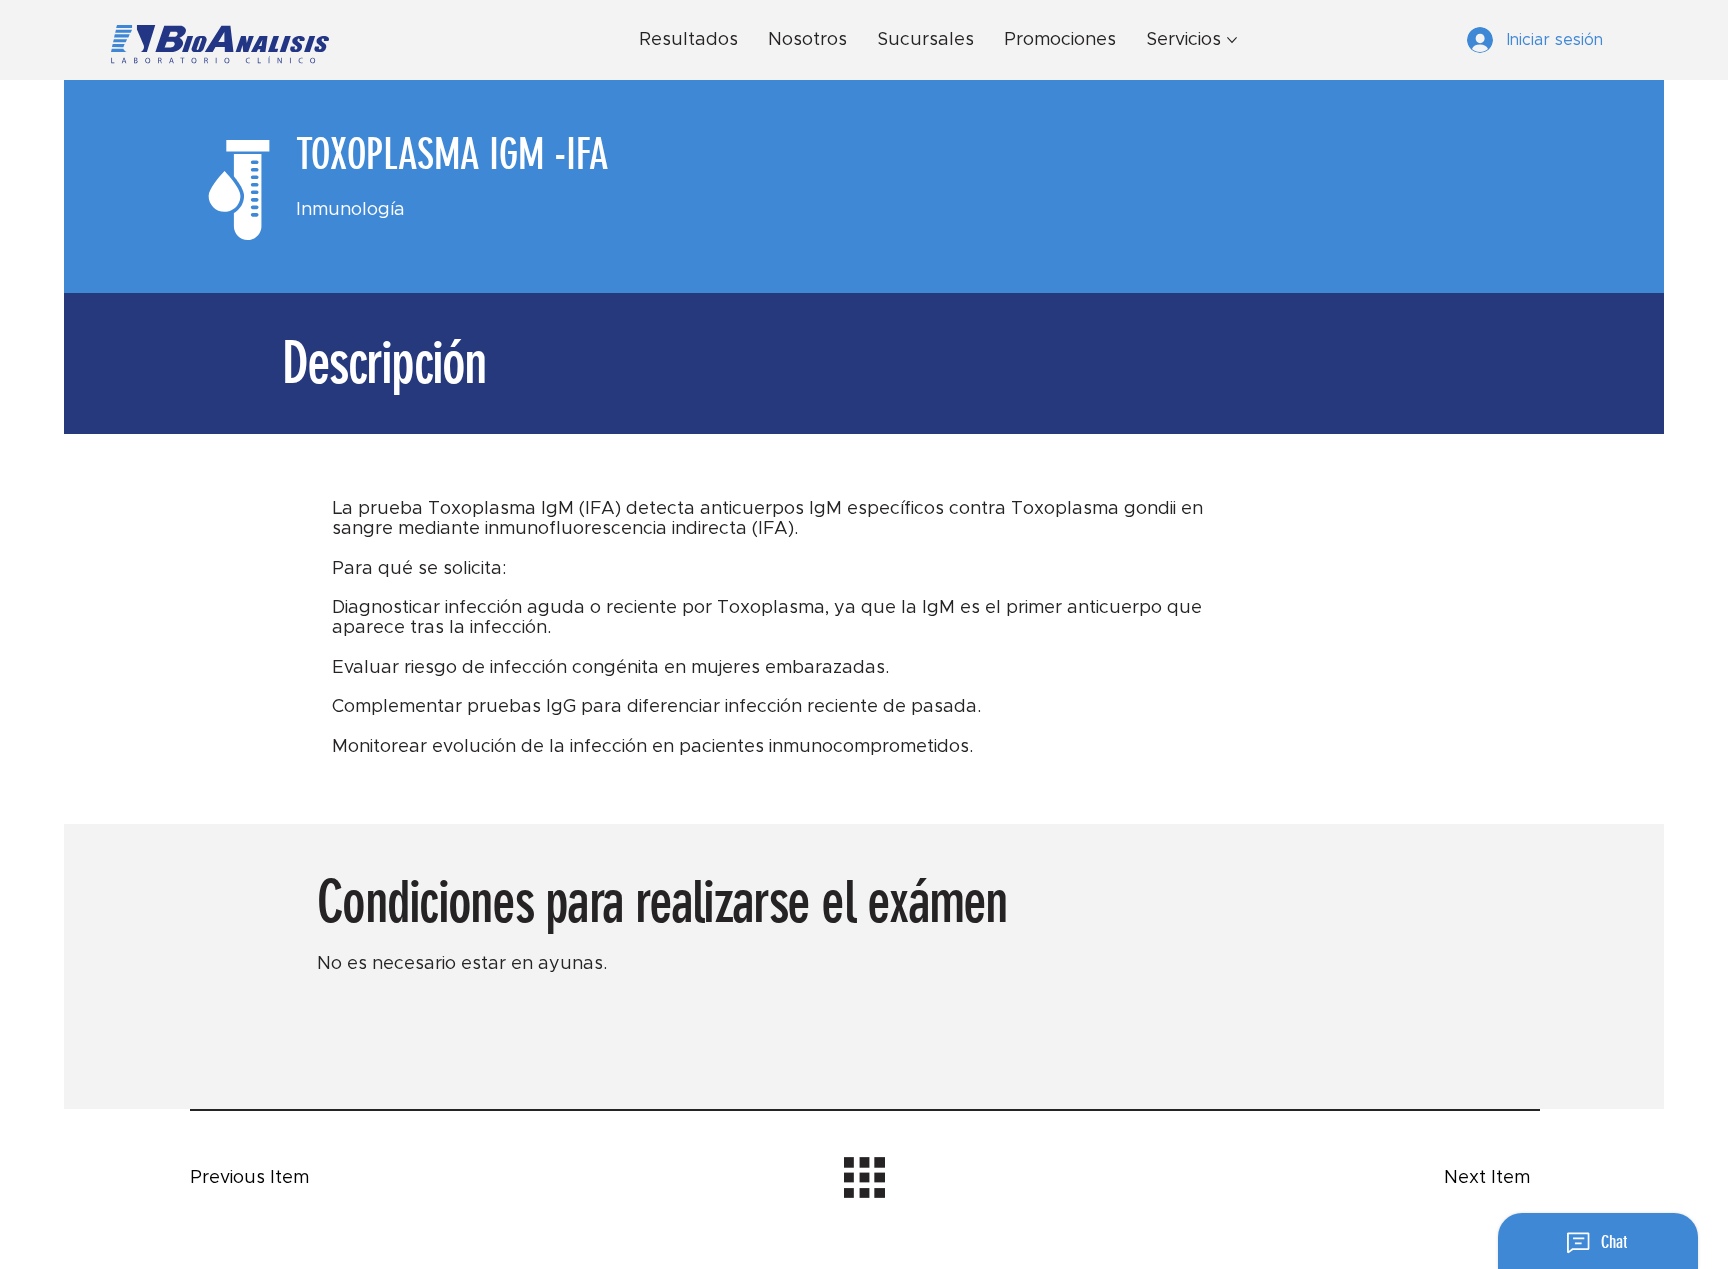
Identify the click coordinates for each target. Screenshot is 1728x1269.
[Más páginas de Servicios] (1232, 40)
